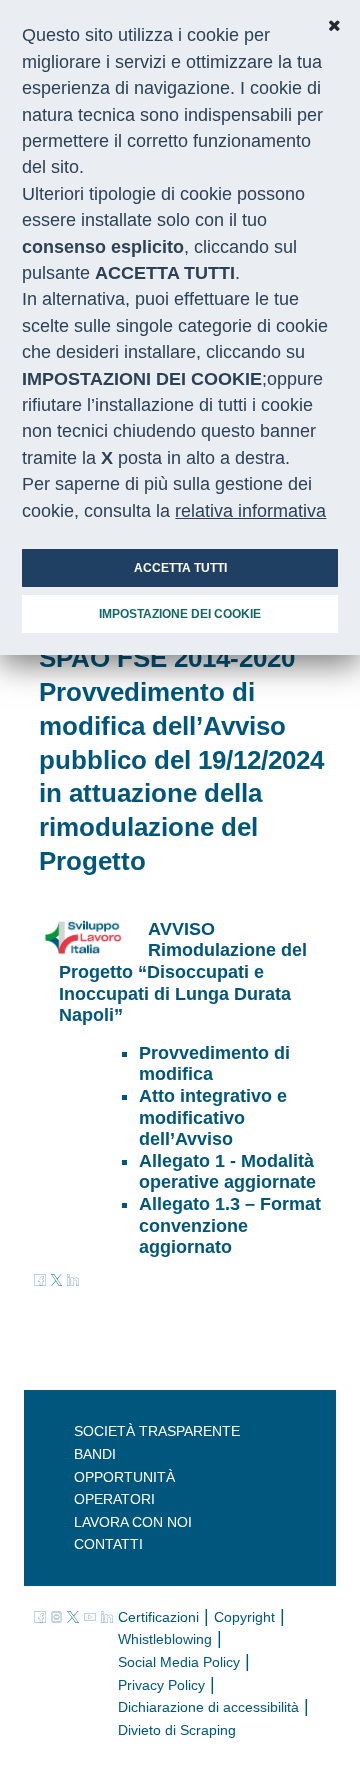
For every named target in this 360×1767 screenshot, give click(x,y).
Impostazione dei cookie (180, 614)
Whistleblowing (165, 1639)
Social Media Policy (179, 1662)
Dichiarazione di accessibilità (208, 1707)
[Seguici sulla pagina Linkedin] (107, 1616)
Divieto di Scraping (177, 1730)
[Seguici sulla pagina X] (75, 1616)
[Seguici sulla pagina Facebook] (42, 1616)
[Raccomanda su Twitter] (57, 1279)
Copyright (244, 1617)
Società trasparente (157, 1431)
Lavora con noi (133, 1522)
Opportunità (124, 1477)
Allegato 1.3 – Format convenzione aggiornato (230, 1225)
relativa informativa (250, 511)
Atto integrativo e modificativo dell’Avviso (213, 1117)
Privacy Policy (161, 1685)
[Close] (334, 26)
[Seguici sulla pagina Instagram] (59, 1616)
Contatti (108, 1544)
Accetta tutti (180, 568)
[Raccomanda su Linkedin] (73, 1279)
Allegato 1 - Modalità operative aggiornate (227, 1172)
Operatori (114, 1499)
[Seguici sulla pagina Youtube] (92, 1616)
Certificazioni (158, 1617)
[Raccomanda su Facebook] (42, 1279)
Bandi (95, 1454)
